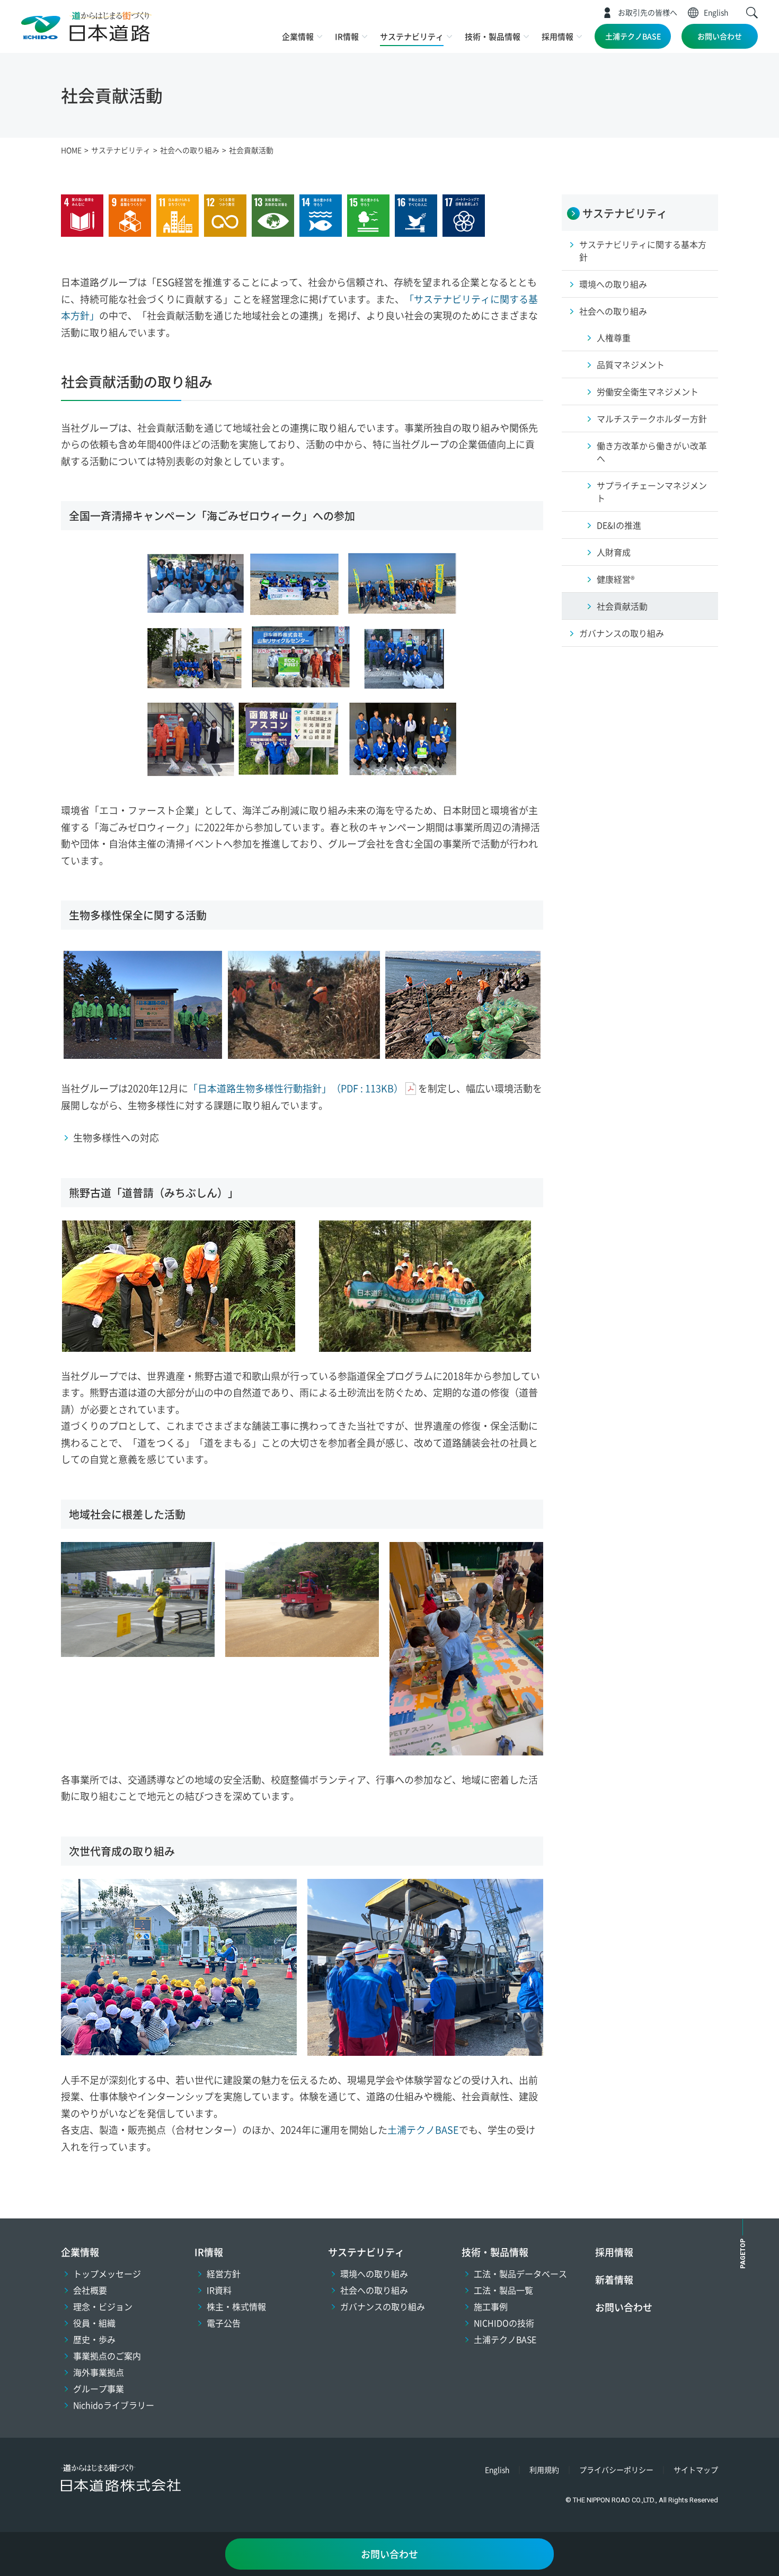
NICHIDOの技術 (504, 2323)
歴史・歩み (94, 2339)
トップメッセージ (107, 2274)
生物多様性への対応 (116, 1137)
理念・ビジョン (103, 2306)
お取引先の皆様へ (648, 12)
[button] (752, 13)
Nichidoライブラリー (114, 2405)
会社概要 (90, 2290)
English (716, 12)
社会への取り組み (374, 2290)
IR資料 (219, 2290)
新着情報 (614, 2279)
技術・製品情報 (493, 36)
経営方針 (224, 2274)
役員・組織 (94, 2323)
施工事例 (491, 2306)
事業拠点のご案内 (107, 2356)
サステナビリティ (412, 36)
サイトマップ (696, 2470)
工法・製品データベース (520, 2274)
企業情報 (298, 36)
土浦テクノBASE (633, 36)
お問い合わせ (720, 36)
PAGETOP (743, 2254)
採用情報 (557, 36)
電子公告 (224, 2323)
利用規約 (544, 2470)
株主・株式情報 (236, 2306)
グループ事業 (99, 2388)
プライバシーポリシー (616, 2470)
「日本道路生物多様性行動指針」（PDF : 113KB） (296, 1088)
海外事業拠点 (99, 2372)
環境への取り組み (374, 2274)
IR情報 (347, 36)
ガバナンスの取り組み (383, 2306)
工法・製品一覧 (503, 2290)
